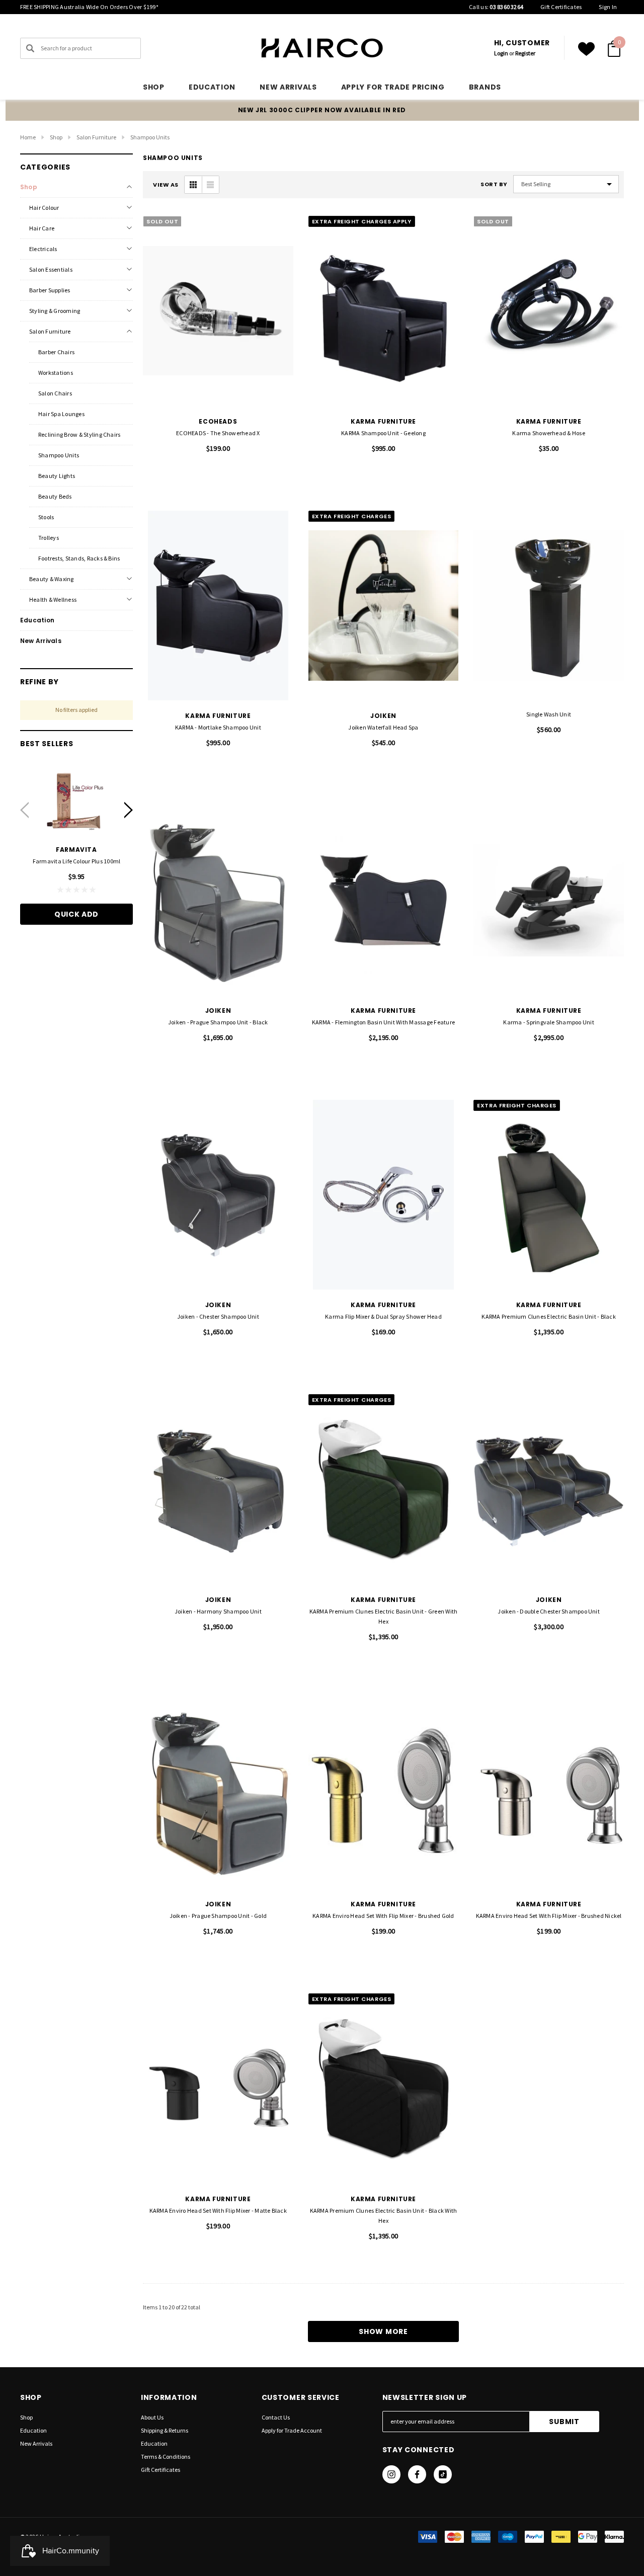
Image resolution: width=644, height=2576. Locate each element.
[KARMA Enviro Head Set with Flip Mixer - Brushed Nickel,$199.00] (549, 1794)
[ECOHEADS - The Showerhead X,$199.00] (218, 311)
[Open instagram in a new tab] (391, 2474)
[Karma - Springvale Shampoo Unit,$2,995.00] (549, 900)
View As (166, 185)
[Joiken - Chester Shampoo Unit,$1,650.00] (218, 1195)
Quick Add (76, 914)
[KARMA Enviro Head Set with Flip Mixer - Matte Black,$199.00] (218, 2088)
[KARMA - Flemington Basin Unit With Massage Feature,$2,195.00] (384, 900)
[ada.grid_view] (193, 185)
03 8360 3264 (506, 7)
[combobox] (80, 48)
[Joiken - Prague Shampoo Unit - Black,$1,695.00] (218, 900)
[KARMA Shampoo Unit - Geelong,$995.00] (384, 311)
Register (525, 53)
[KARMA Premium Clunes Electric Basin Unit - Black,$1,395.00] (549, 1195)
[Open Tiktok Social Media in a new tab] (443, 2474)
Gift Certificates (561, 7)
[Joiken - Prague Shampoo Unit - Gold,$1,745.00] (218, 1794)
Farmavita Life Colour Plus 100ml (77, 861)
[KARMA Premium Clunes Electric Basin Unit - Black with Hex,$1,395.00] (384, 2088)
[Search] (30, 48)
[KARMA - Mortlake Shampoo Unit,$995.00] (218, 606)
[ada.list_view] (210, 185)
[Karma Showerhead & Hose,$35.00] (549, 311)
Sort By (494, 184)
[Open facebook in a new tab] (417, 2474)
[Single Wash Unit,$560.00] (549, 606)
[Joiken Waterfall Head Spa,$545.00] (384, 606)
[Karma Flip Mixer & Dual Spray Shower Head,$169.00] (384, 1195)
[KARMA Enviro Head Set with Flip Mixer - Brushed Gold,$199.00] (384, 1794)
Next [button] (129, 810)
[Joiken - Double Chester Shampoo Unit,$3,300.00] (549, 1489)
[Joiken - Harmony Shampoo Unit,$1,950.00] (218, 1489)
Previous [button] (24, 810)
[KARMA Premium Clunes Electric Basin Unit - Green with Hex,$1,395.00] (384, 1489)
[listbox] (566, 184)
